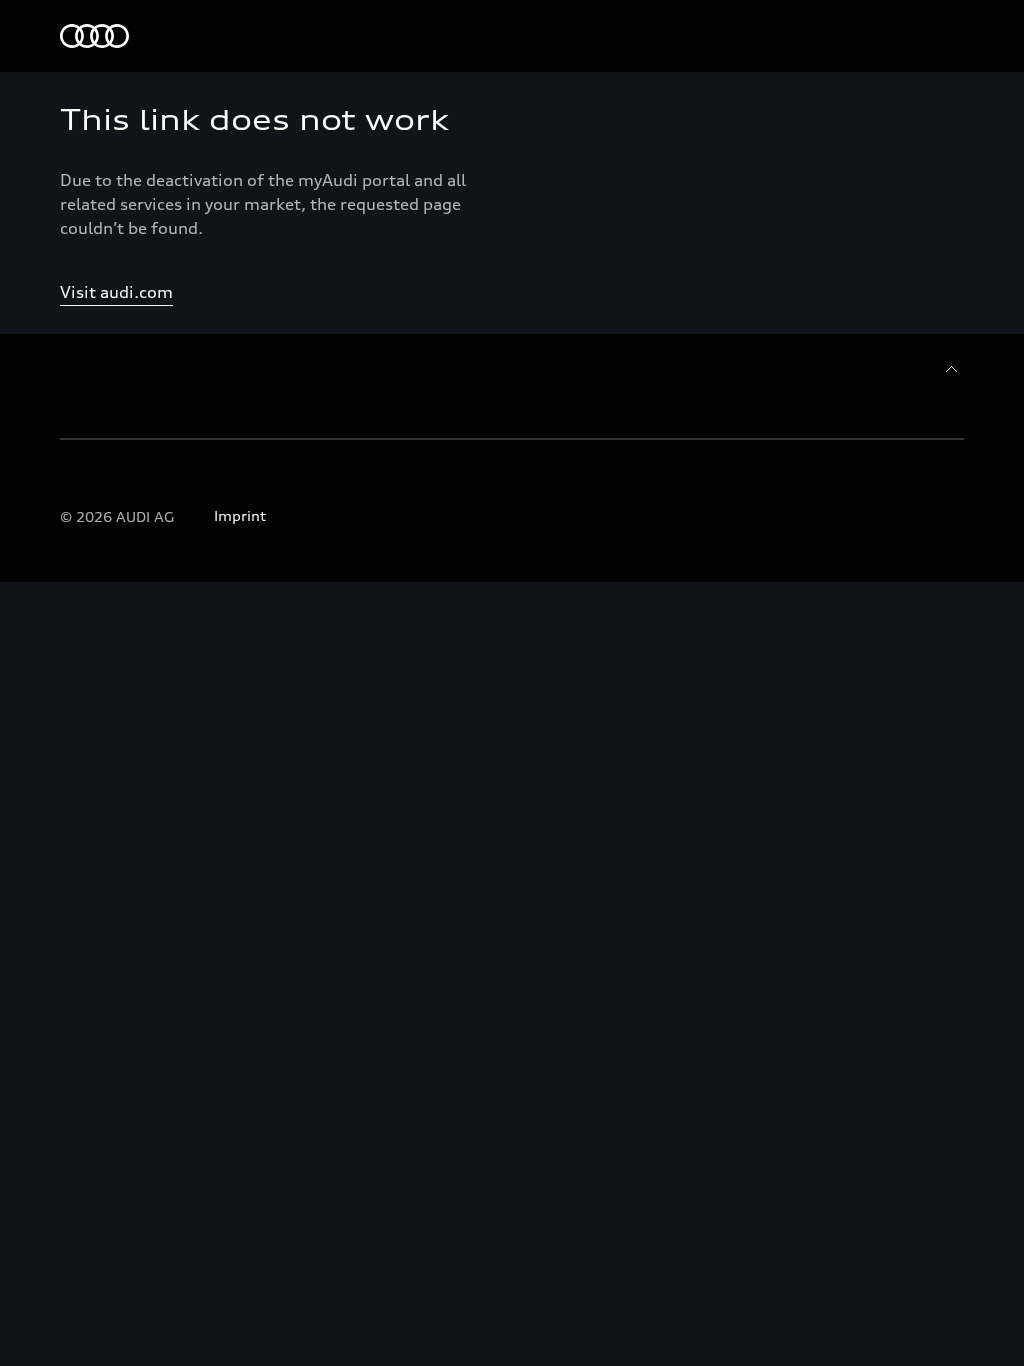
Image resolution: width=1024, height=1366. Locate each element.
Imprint (240, 515)
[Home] (94, 36)
